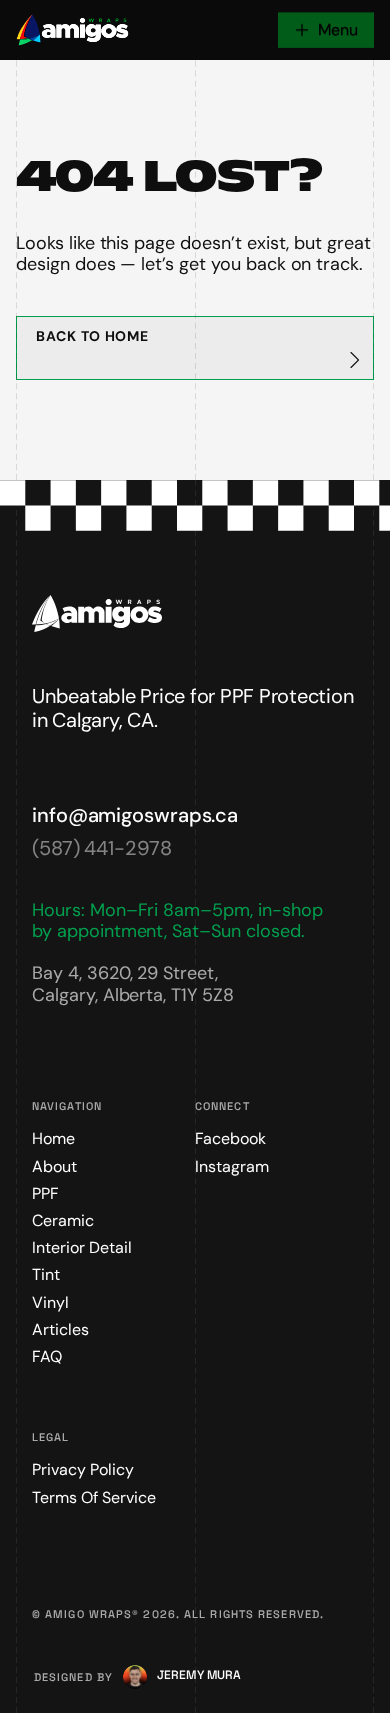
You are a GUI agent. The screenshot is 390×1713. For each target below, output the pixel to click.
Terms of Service (94, 1497)
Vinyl (50, 1302)
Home (53, 1138)
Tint (46, 1274)
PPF (45, 1193)
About (54, 1166)
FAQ (47, 1356)
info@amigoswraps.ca (135, 815)
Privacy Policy (83, 1469)
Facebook (230, 1138)
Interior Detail (82, 1247)
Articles (60, 1329)
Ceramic (63, 1220)
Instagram (232, 1166)
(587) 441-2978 (102, 848)
